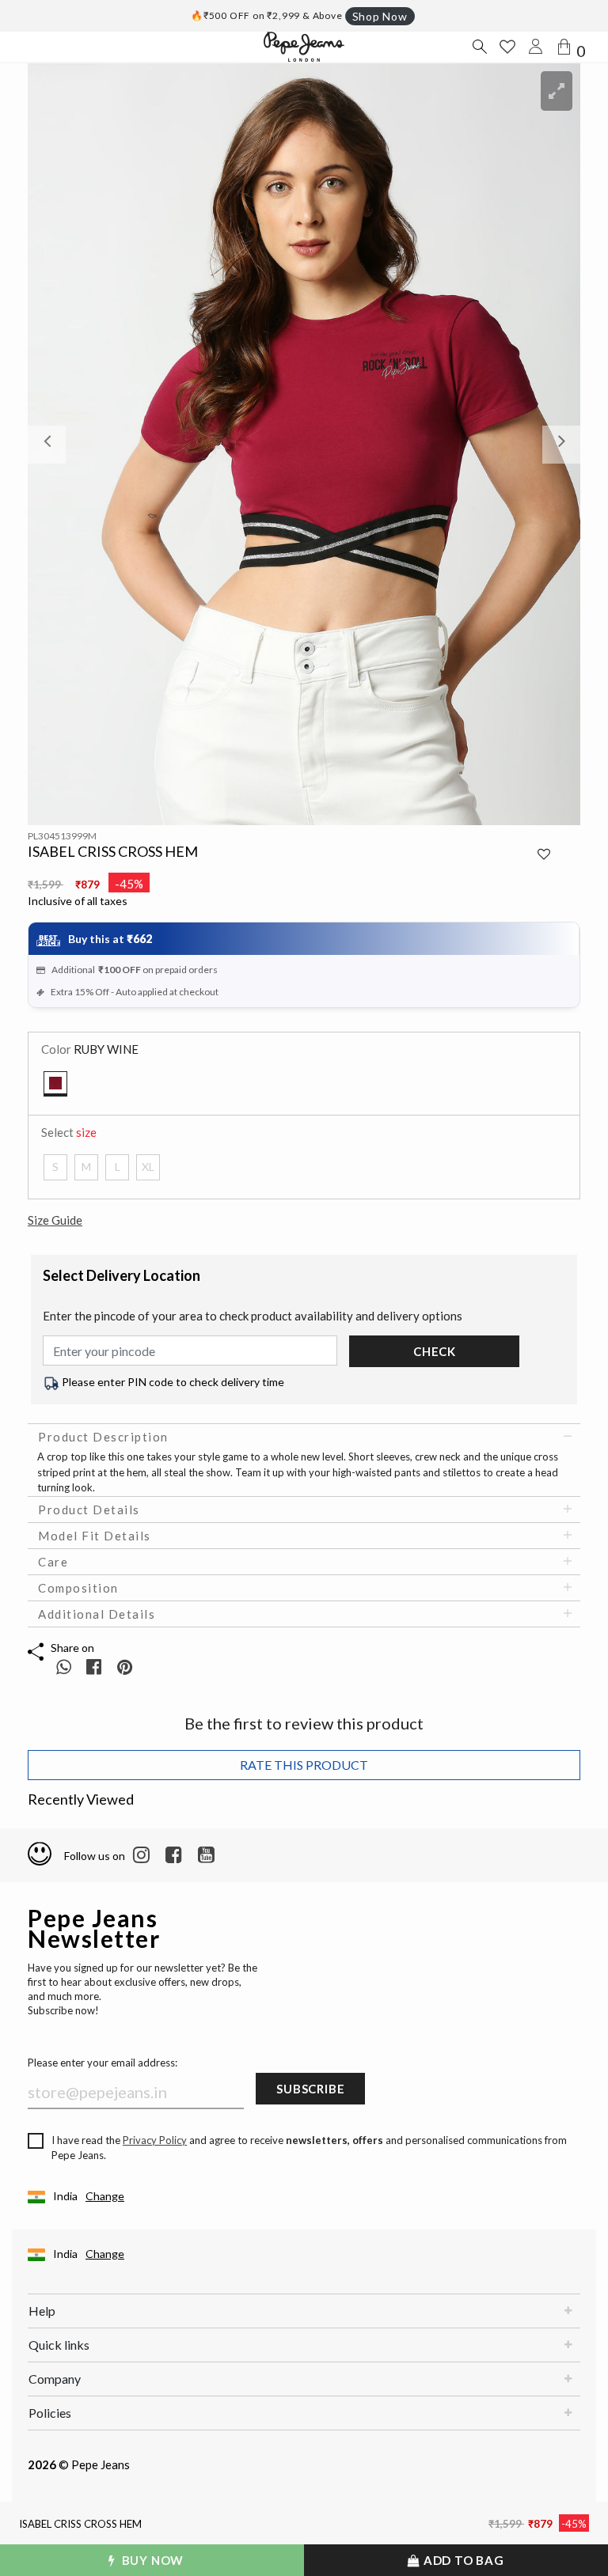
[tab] (304, 1437)
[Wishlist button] (507, 47)
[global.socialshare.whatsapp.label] (64, 1667)
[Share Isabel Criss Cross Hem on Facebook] (95, 1667)
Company (55, 2379)
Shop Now (380, 16)
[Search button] (479, 47)
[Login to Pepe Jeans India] (536, 47)
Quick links (59, 2345)
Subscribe (310, 2089)
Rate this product (304, 1765)
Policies (50, 2413)
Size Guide (55, 1220)
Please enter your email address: (103, 2063)
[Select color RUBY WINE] (55, 1084)
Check (435, 1351)
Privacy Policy (155, 2140)
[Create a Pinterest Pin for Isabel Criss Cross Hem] (125, 1667)
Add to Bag (462, 2560)
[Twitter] (206, 1855)
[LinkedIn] (141, 1855)
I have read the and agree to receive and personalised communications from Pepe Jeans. (309, 2148)
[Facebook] (174, 1855)
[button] (69, 444)
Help (42, 2311)
